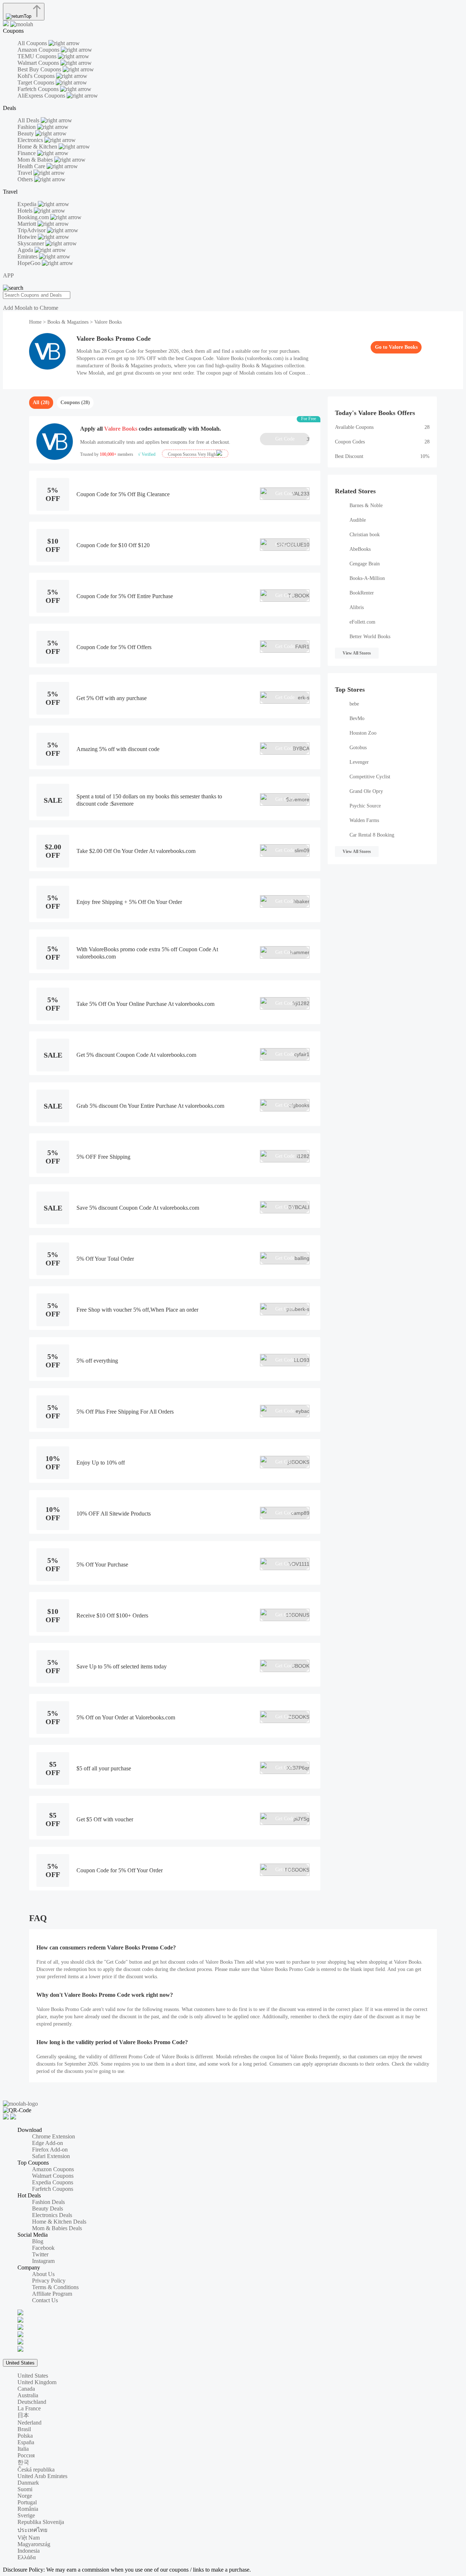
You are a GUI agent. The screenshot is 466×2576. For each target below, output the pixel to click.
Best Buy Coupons (40, 69)
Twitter (40, 2254)
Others (26, 179)
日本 (23, 2415)
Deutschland (32, 2402)
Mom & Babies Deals (57, 2228)
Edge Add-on (48, 2143)
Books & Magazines (68, 322)
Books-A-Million (367, 578)
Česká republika (36, 2470)
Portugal (27, 2502)
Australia (28, 2395)
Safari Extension (51, 2156)
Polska (25, 2436)
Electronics (31, 140)
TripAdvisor (32, 230)
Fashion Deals (48, 2202)
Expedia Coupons (53, 2182)
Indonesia (29, 2551)
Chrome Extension (54, 2136)
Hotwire (28, 237)
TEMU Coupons (38, 56)
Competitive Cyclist (370, 777)
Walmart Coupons (39, 63)
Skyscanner (31, 243)
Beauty (26, 133)
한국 (23, 2462)
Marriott (27, 224)
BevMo (357, 718)
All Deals (29, 120)
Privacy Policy (49, 2281)
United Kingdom (37, 2382)
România (28, 2509)
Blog (38, 2241)
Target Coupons (37, 82)
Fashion (27, 127)
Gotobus (358, 748)
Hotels (26, 211)
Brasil (24, 2429)
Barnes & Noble (366, 505)
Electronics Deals (52, 2215)
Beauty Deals (48, 2208)
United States (20, 2363)
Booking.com (34, 217)
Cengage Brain (365, 564)
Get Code (292, 439)
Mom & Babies (36, 160)
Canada (26, 2389)
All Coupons (33, 43)
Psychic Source (365, 806)
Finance (27, 153)
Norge (25, 2496)
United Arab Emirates (42, 2476)
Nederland (29, 2423)
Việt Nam (29, 2538)
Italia (23, 2449)
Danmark (28, 2483)
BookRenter (362, 593)
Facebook (43, 2248)
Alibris (357, 607)
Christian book (365, 535)
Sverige (26, 2515)
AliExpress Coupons (42, 96)
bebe (354, 704)
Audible (358, 520)
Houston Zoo (363, 733)
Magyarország (34, 2544)
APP (8, 275)
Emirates (28, 256)
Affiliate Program (52, 2294)
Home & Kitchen (38, 147)
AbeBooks (360, 549)
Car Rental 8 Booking (372, 835)
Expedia (28, 204)
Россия (26, 2455)
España (26, 2442)
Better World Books (370, 637)
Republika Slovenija (41, 2522)
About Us (43, 2274)
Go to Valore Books (396, 347)
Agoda (26, 250)
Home (36, 322)
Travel (25, 173)
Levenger (359, 762)
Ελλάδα (27, 2557)
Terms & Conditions (55, 2287)
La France (29, 2408)
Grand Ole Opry (366, 791)
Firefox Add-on (50, 2150)
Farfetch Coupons (39, 89)
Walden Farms (364, 820)
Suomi (25, 2489)
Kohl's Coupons (37, 76)
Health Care (32, 166)
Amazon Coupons (39, 50)
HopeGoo (30, 263)
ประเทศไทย (32, 2530)
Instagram (43, 2261)
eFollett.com (362, 622)
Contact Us (45, 2300)
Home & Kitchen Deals (59, 2222)
